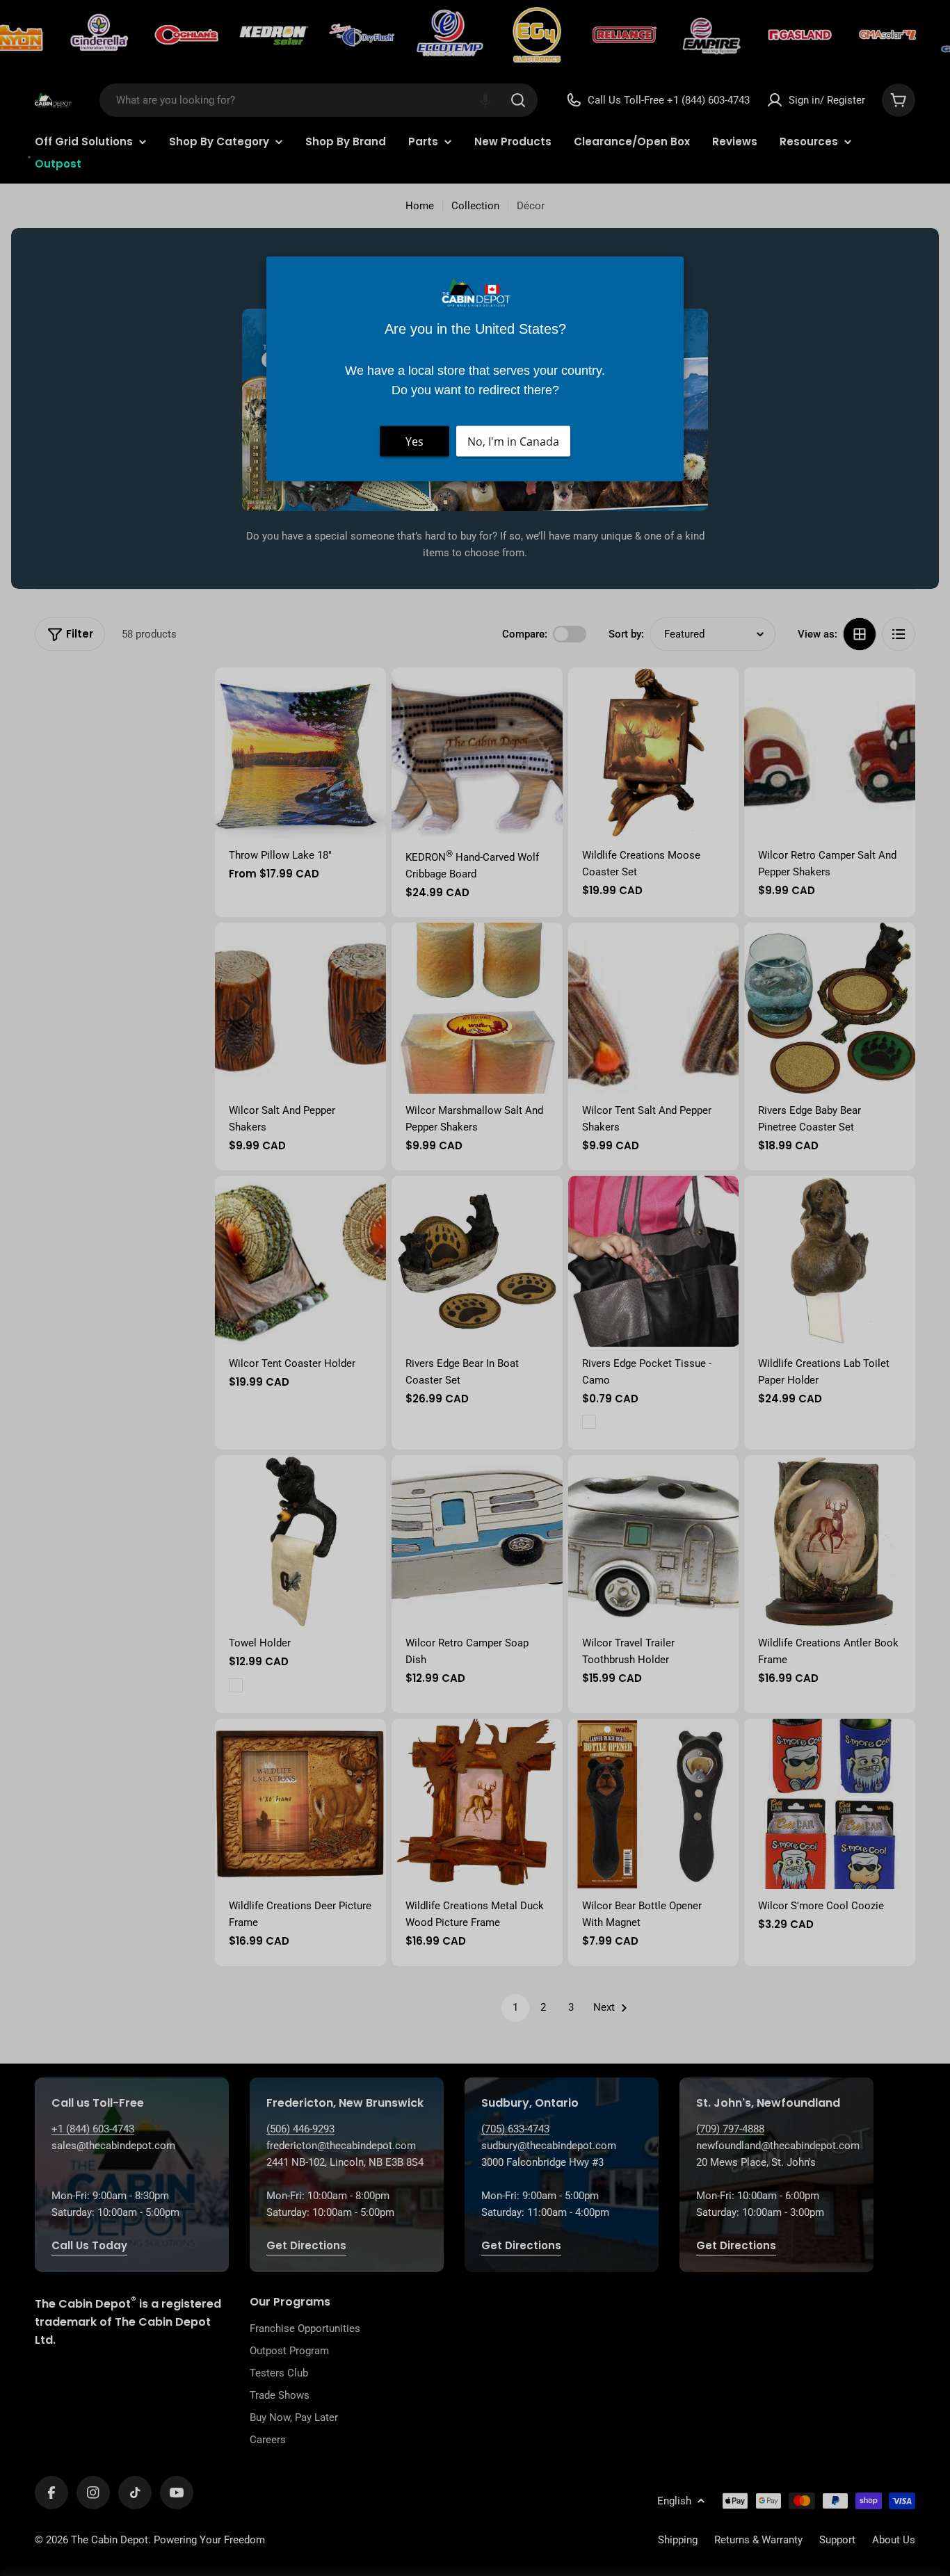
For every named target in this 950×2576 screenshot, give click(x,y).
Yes (414, 442)
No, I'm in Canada (513, 442)
